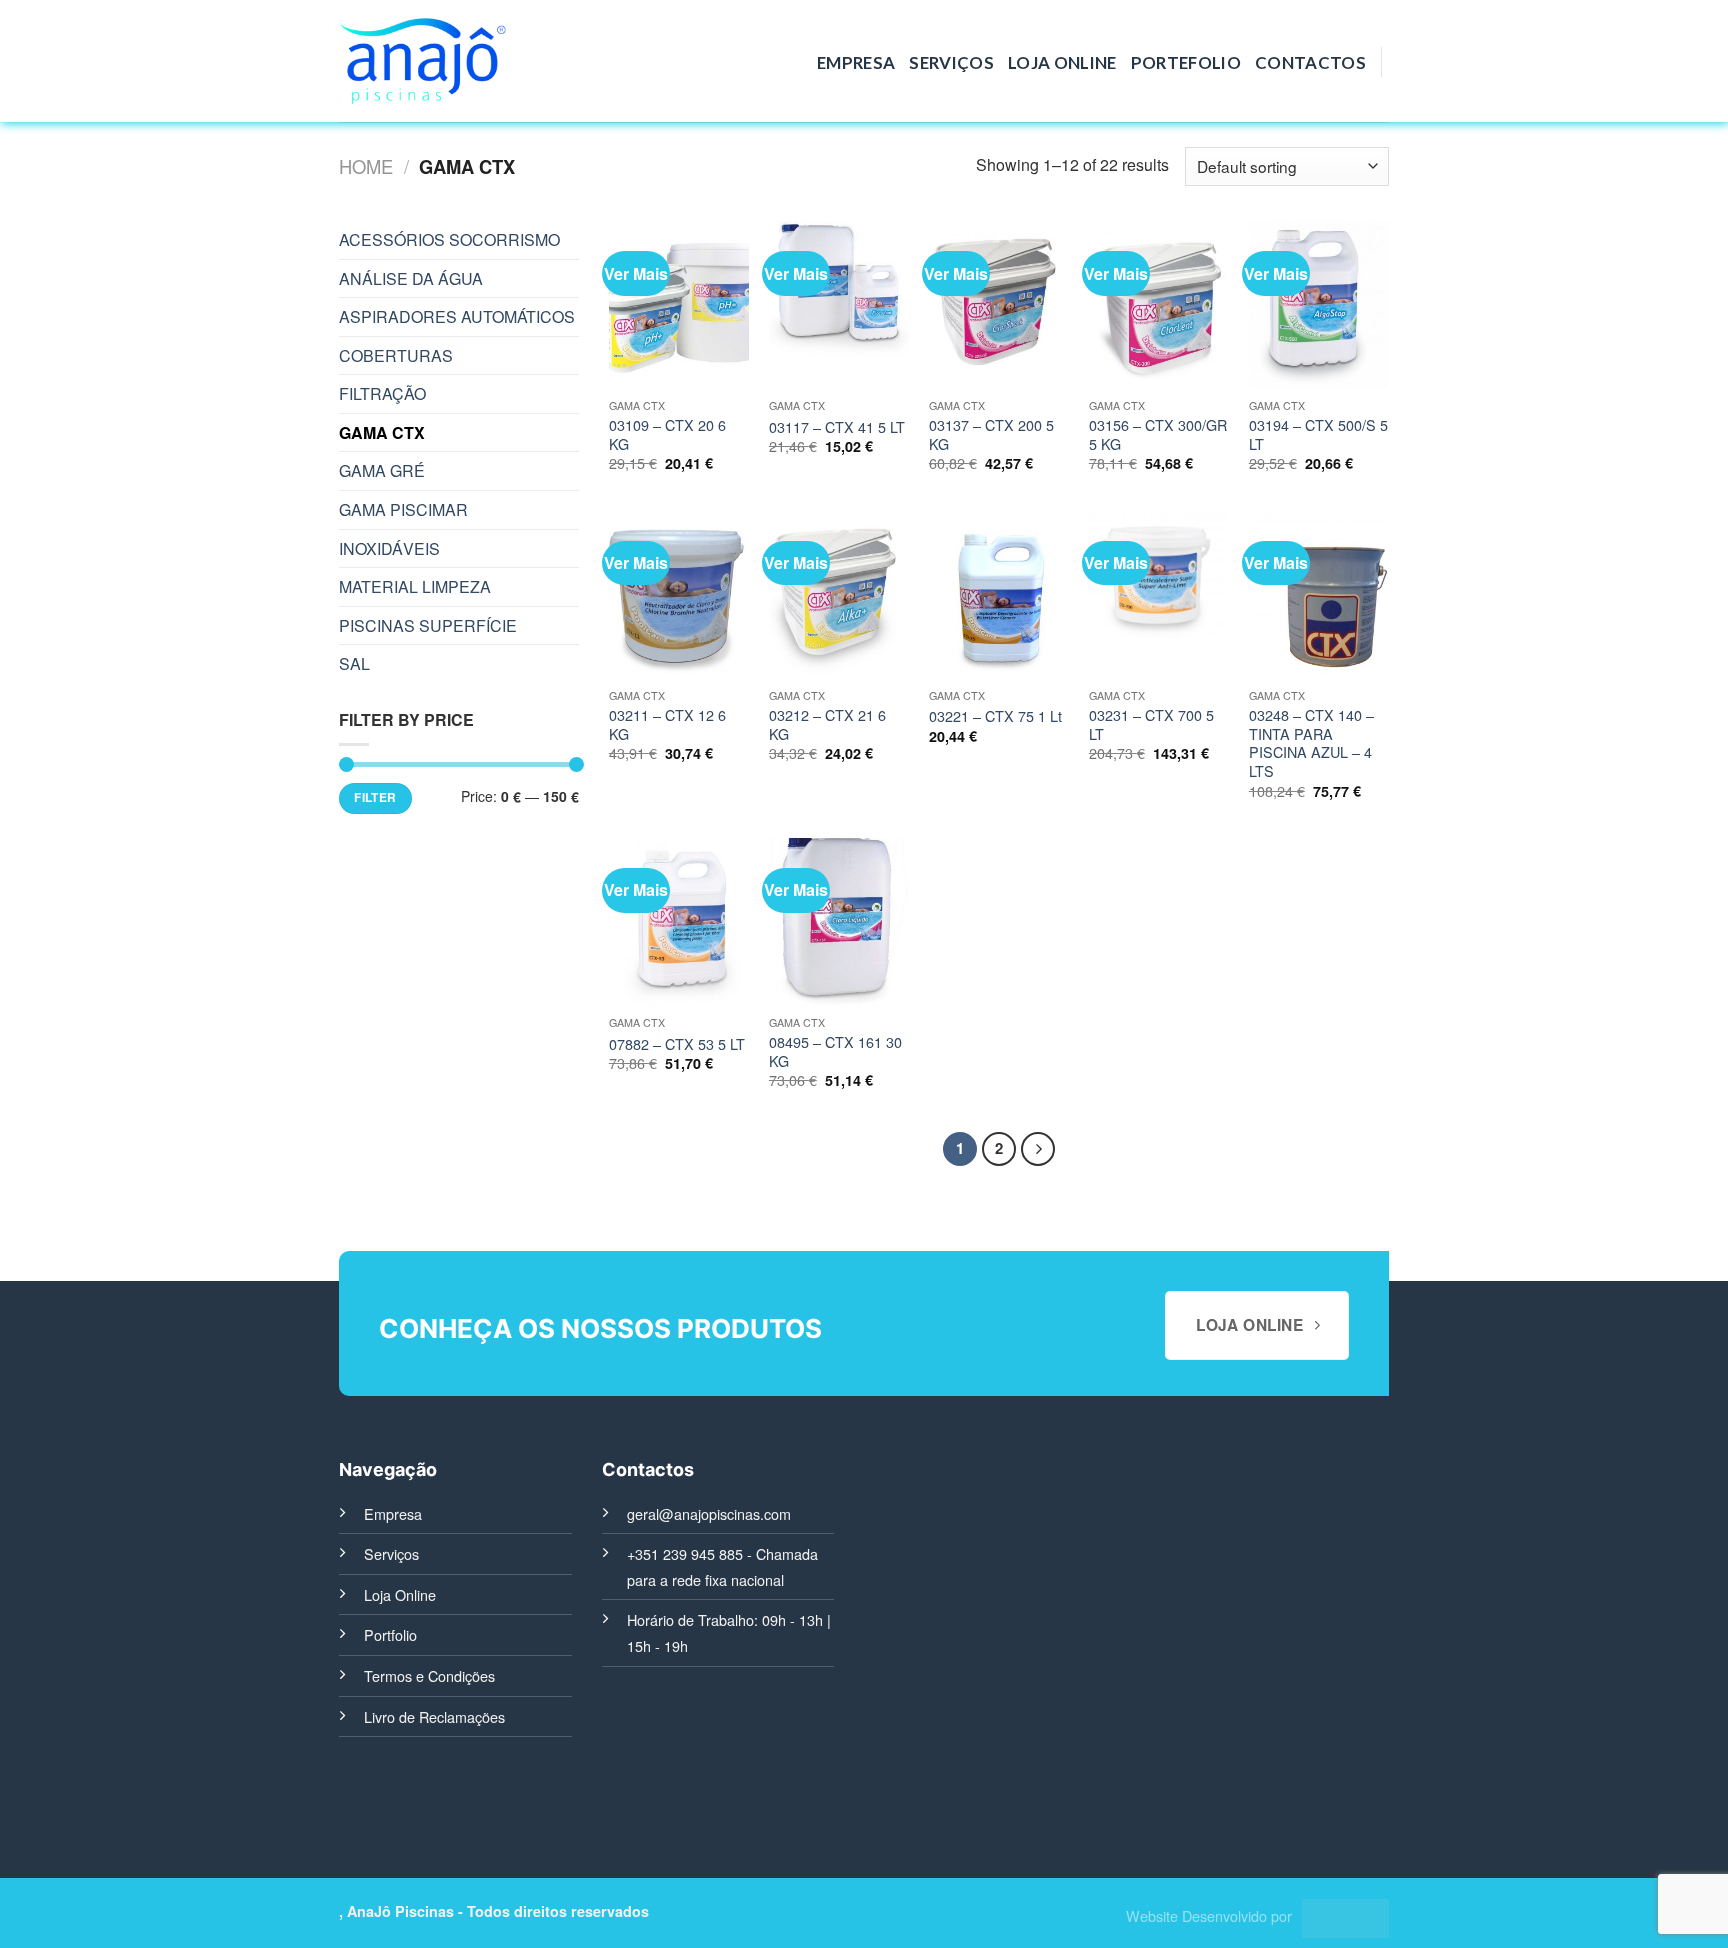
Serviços (951, 62)
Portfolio (390, 1634)
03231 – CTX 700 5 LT (1151, 724)
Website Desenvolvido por (1209, 1915)
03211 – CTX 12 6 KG (667, 724)
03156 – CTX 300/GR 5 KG (1158, 434)
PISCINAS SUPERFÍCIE (428, 625)
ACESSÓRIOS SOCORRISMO (449, 239)
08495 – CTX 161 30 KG (835, 1051)
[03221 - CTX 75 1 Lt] (999, 595)
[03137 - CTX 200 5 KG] (999, 305)
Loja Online (1062, 62)
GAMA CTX (382, 432)
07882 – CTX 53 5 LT (677, 1044)
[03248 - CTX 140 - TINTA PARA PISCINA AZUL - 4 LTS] (1319, 595)
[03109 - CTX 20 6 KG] (679, 305)
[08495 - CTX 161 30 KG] (839, 922)
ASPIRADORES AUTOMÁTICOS (457, 316)
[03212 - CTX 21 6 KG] (839, 595)
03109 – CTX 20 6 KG (667, 434)
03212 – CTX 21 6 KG (827, 724)
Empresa (856, 62)
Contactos (1310, 62)
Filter (375, 797)
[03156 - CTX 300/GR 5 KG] (1159, 305)
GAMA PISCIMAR (403, 509)
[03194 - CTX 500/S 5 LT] (1319, 305)
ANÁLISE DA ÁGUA (411, 278)
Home (366, 166)
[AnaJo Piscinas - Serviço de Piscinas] (422, 61)
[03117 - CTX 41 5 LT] (839, 305)
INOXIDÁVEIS (389, 548)
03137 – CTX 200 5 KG (991, 434)
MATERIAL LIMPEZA (415, 586)
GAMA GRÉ (382, 470)
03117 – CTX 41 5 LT (837, 427)
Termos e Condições (429, 1675)
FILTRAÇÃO (382, 393)
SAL (354, 663)
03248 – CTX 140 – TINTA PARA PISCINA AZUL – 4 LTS (1311, 743)
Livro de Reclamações (434, 1716)
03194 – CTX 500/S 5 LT (1318, 434)
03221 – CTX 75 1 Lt (995, 716)
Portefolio (1186, 62)
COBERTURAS (396, 355)
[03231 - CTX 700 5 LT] (1159, 595)
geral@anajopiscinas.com (709, 1513)
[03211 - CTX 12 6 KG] (679, 595)
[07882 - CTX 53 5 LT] (679, 922)
